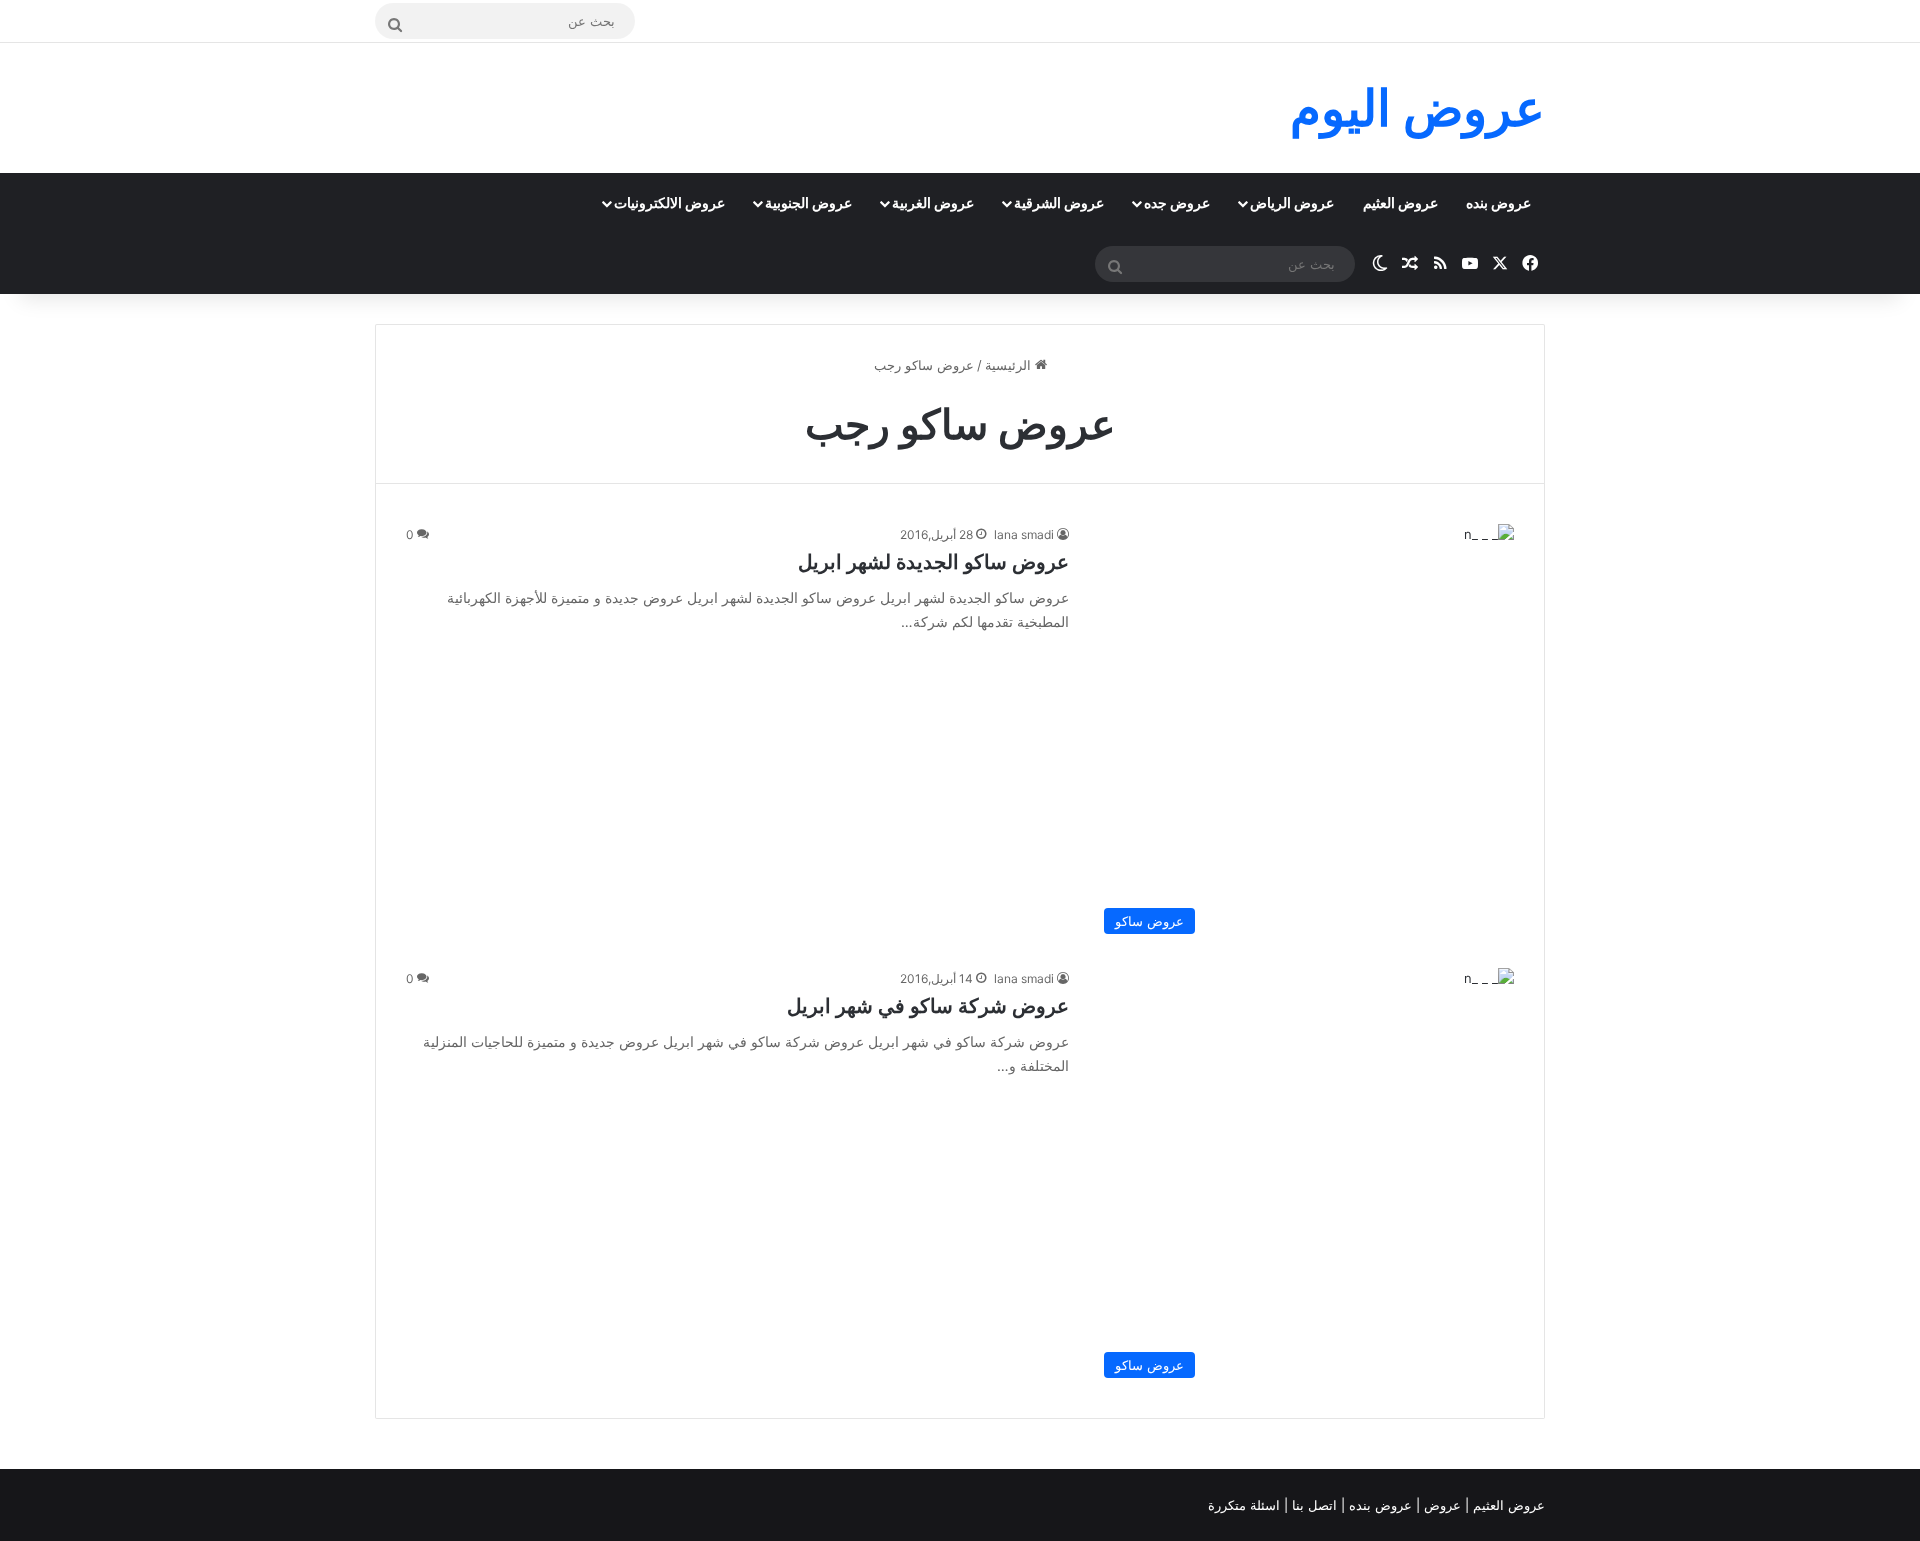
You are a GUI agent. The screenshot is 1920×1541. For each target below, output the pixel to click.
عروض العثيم (1400, 202)
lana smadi (1024, 534)
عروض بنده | (1378, 1505)
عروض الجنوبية (808, 202)
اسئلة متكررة (1246, 1505)
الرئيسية (1010, 365)
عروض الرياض (1292, 202)
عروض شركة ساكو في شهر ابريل (928, 1006)
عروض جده (1177, 202)
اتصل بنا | (1312, 1505)
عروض (1442, 1505)
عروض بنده (1498, 202)
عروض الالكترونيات (669, 202)
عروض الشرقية (1059, 202)
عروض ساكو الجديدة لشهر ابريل (933, 562)
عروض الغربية (933, 202)
